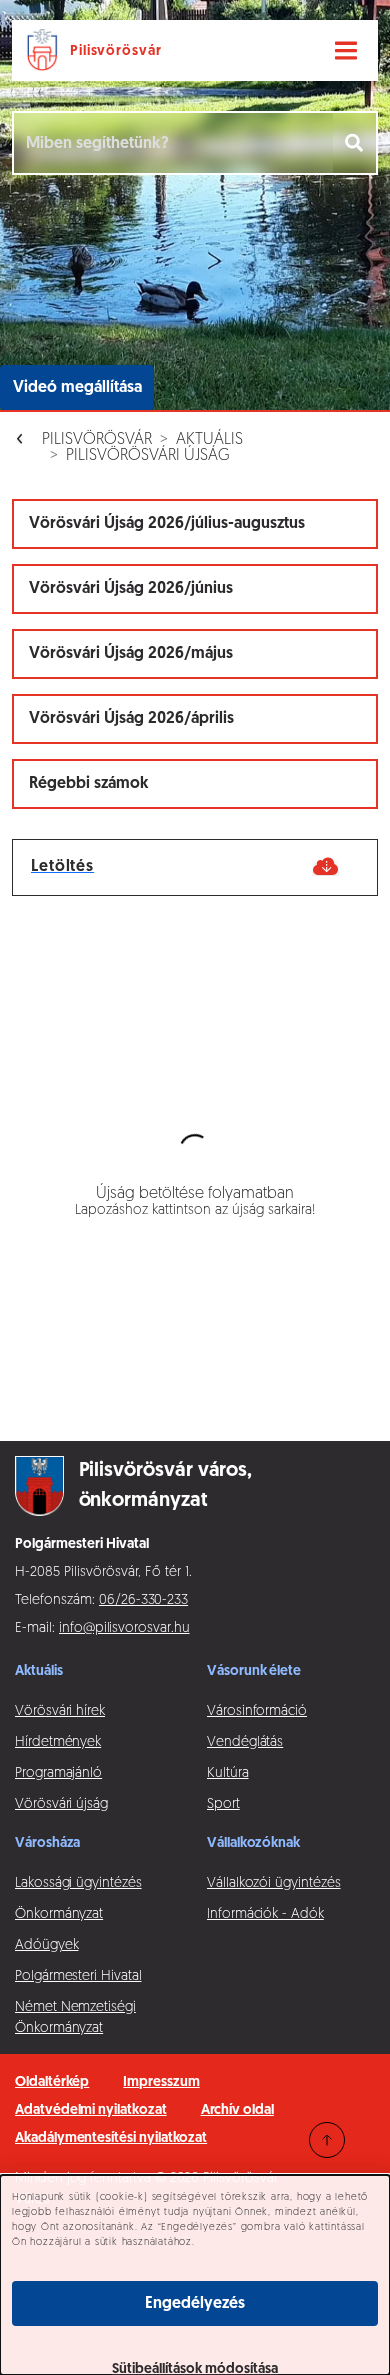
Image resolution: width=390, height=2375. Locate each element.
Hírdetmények (58, 1742)
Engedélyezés (195, 2304)
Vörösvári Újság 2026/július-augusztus (167, 524)
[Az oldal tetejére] (327, 2140)
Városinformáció (257, 1711)
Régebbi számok (89, 784)
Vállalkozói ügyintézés (273, 1883)
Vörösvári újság (61, 1804)
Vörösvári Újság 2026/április (131, 719)
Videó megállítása (77, 388)
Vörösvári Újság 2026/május (131, 654)
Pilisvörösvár (97, 440)
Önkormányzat (59, 1914)
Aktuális (209, 440)
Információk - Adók (265, 1914)
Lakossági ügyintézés (78, 1883)
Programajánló (58, 1773)
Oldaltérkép (52, 2082)
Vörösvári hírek (60, 1711)
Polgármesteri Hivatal (78, 1976)
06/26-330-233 (143, 1600)
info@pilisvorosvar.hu (124, 1628)
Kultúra (228, 1773)
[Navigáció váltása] (346, 51)
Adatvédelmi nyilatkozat (91, 2110)
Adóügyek (46, 1945)
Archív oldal (237, 2110)
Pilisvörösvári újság (148, 456)
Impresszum (161, 2082)
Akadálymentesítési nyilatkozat (111, 2138)
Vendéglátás (245, 1742)
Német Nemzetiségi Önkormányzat (75, 2018)
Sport (223, 1804)
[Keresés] (355, 143)
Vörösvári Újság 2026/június (131, 589)
